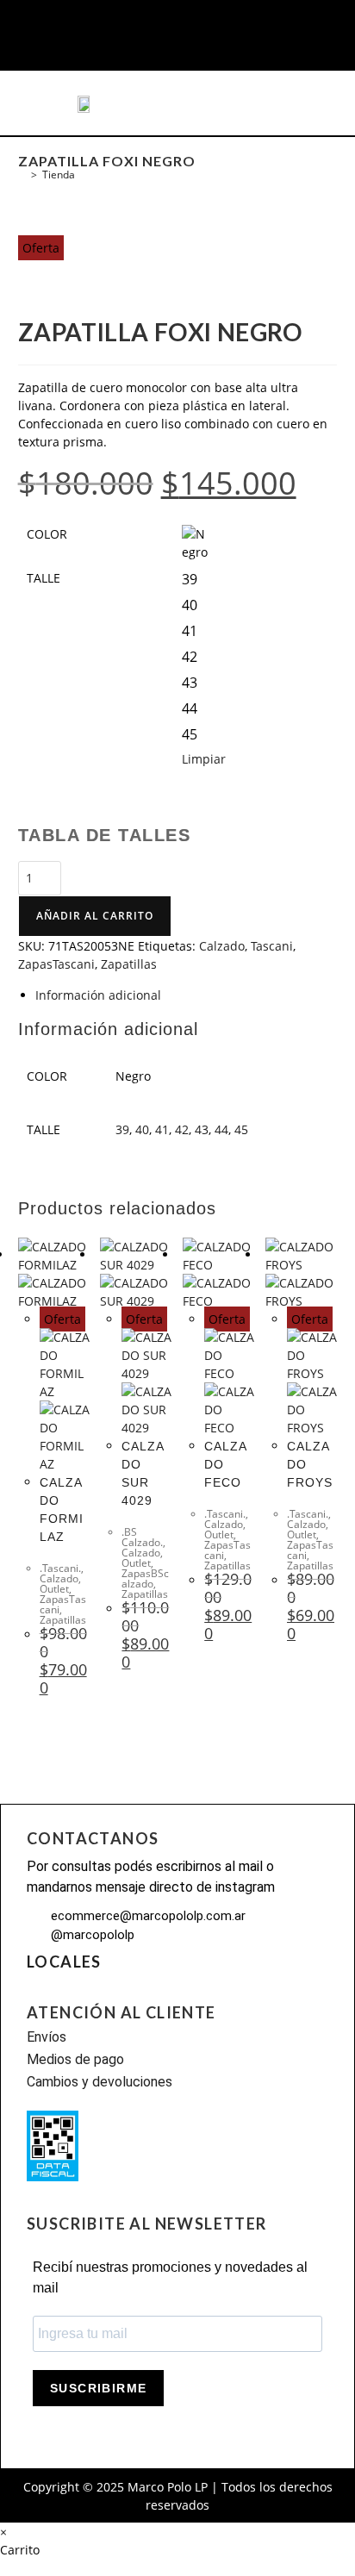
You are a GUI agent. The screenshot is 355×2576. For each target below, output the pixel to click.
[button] (47, 103)
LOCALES (64, 1962)
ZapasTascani (56, 964)
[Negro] (195, 538)
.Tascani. (60, 1568)
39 (122, 1129)
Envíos (47, 2037)
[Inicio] (22, 175)
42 (182, 1129)
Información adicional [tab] (98, 995)
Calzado (222, 946)
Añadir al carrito (95, 916)
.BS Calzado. (142, 1537)
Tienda (59, 175)
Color (47, 534)
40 (142, 1129)
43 (202, 1129)
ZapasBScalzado (145, 1578)
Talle (44, 578)
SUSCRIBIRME (98, 2388)
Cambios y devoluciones (100, 2082)
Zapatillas (129, 964)
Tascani (272, 946)
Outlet (54, 1589)
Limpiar (204, 759)
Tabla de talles (105, 835)
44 (221, 1129)
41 (162, 1129)
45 (241, 1129)
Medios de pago (75, 2059)
